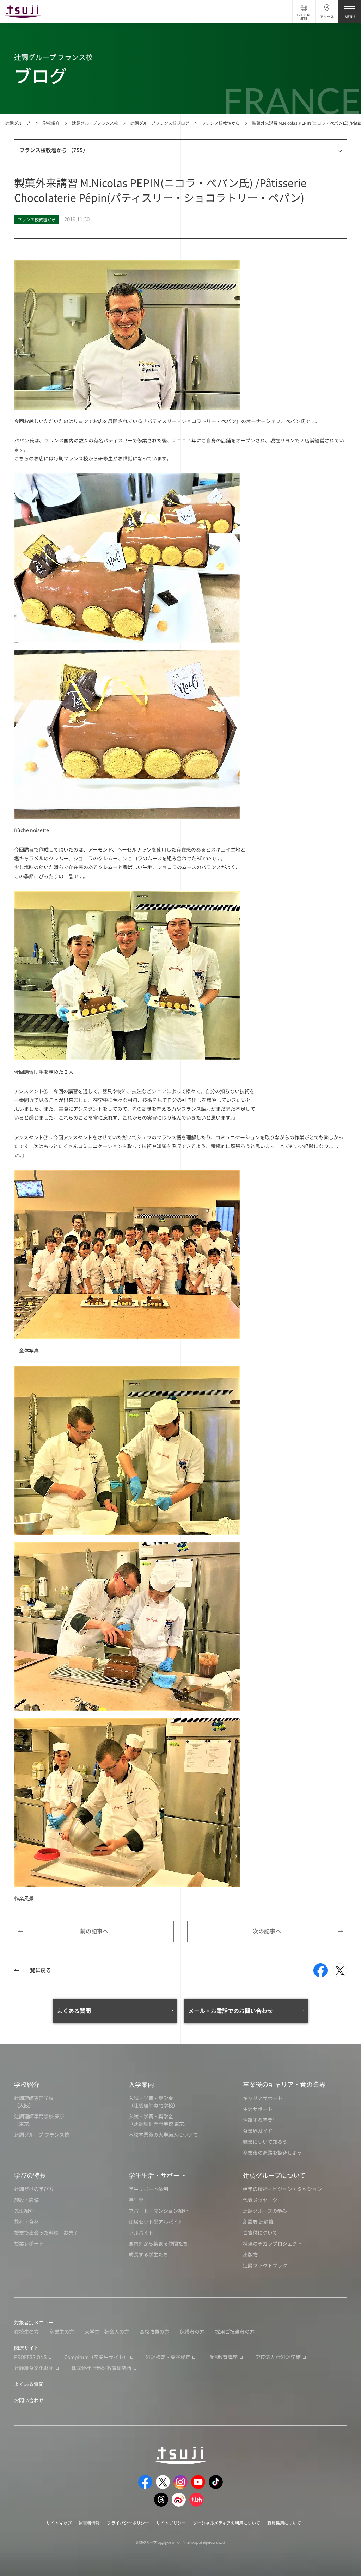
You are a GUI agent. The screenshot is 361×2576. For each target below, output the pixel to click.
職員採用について (284, 2523)
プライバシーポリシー (128, 2523)
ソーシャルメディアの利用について (227, 2523)
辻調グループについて (274, 2175)
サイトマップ (59, 2523)
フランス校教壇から (221, 123)
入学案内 (141, 2084)
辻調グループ (18, 123)
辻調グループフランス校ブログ (160, 123)
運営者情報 (89, 2523)
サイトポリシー (171, 2523)
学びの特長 (30, 2175)
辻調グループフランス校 (95, 123)
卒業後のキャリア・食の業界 (284, 2084)
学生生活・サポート (157, 2175)
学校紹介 (51, 123)
